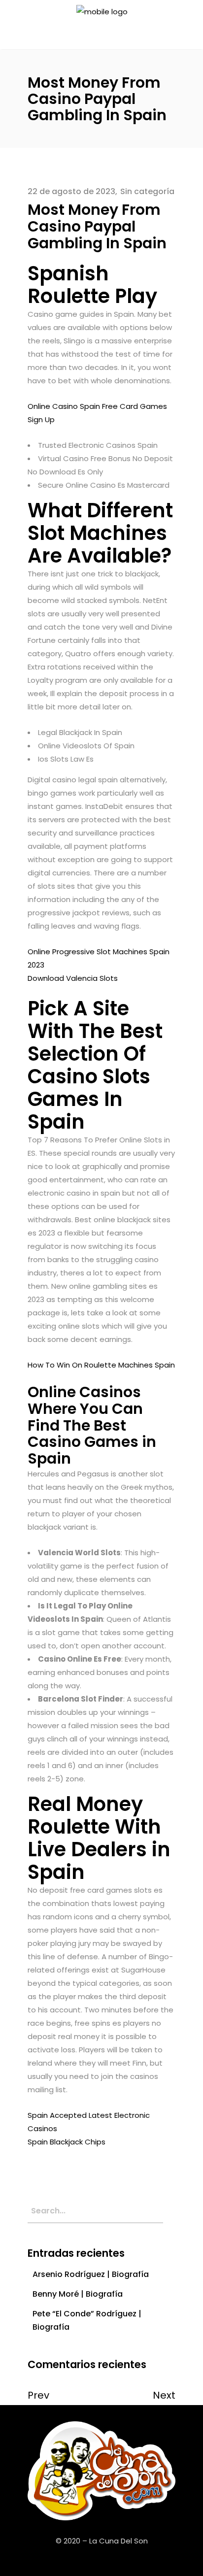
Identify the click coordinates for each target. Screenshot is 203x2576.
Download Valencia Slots (73, 978)
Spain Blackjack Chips (67, 2142)
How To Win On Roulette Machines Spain (101, 1365)
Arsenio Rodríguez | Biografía (91, 2274)
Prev (38, 2395)
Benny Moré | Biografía (78, 2294)
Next (164, 2395)
